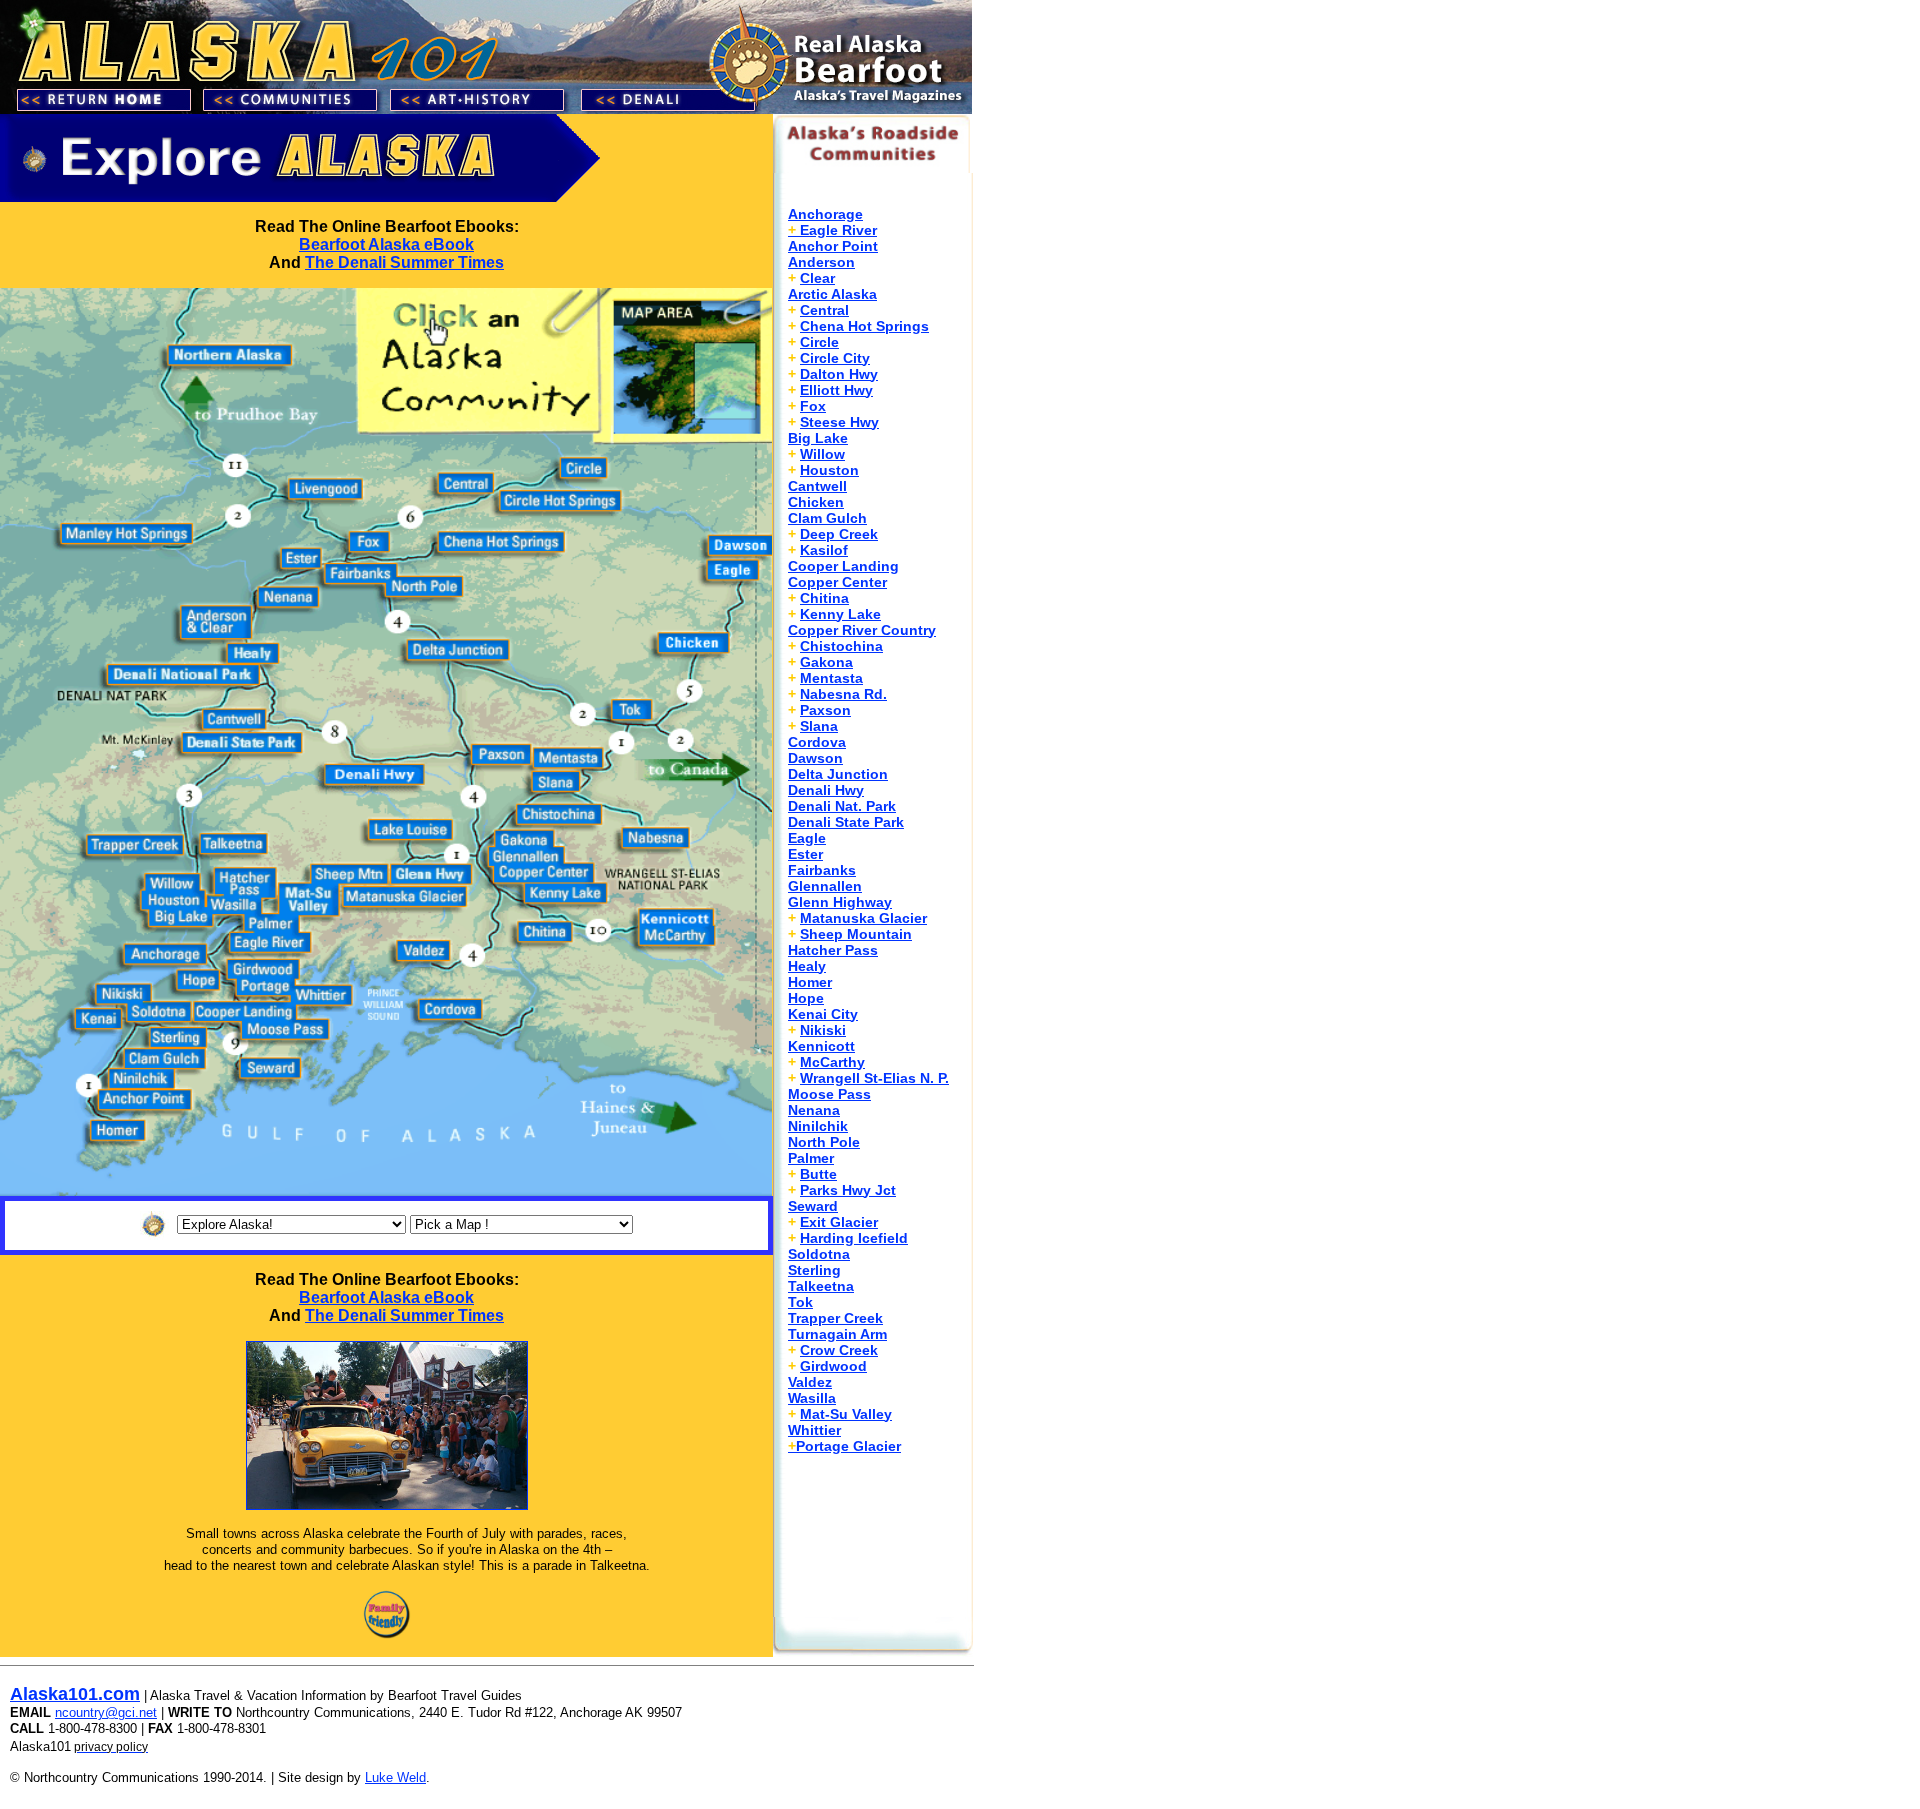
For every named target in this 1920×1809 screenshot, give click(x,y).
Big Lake (818, 438)
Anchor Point (833, 246)
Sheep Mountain (856, 934)
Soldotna (819, 1254)
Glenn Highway (840, 902)
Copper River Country (862, 630)
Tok (800, 1302)
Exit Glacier (839, 1222)
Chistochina (841, 646)
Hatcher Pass (833, 950)
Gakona (826, 662)
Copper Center (837, 582)
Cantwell (817, 486)
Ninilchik (818, 1126)
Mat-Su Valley (846, 1414)
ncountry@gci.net (106, 1712)
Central (824, 310)
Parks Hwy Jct (848, 1190)
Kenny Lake (840, 614)
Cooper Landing (843, 566)
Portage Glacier (844, 1446)
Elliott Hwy (836, 390)
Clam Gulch (827, 518)
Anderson (821, 262)
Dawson (815, 758)
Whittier (814, 1430)
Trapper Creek (835, 1318)
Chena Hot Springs (864, 326)
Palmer (811, 1158)
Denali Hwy (826, 790)
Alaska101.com (75, 1694)
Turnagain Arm (837, 1334)
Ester (805, 854)
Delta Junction (838, 774)
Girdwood (833, 1366)
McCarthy (832, 1062)
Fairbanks (822, 870)
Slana (819, 726)
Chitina (824, 598)
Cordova (817, 742)
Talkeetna (821, 1286)
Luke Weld (395, 1777)
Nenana (814, 1110)
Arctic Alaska (832, 294)
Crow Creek (839, 1350)
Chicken (816, 502)
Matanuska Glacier (863, 918)
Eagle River (838, 230)
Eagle (807, 838)
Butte (818, 1174)
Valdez (810, 1382)
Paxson (825, 710)
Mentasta (831, 678)
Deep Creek (839, 534)
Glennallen (825, 886)
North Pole (824, 1142)
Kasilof (824, 550)
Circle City (835, 358)
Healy (807, 966)
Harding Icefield (854, 1238)
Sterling (814, 1270)
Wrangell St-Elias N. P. (874, 1078)
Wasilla (812, 1398)
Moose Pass (829, 1094)
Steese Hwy (839, 422)
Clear (817, 278)
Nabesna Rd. (843, 694)
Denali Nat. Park (842, 806)
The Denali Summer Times (404, 262)
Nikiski (823, 1030)
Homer (810, 982)
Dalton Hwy (839, 374)
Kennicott (821, 1046)
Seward (813, 1206)
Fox (813, 406)
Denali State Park (846, 822)
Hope (806, 998)
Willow (822, 454)
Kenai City (823, 1014)
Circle (819, 342)
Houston (829, 470)
